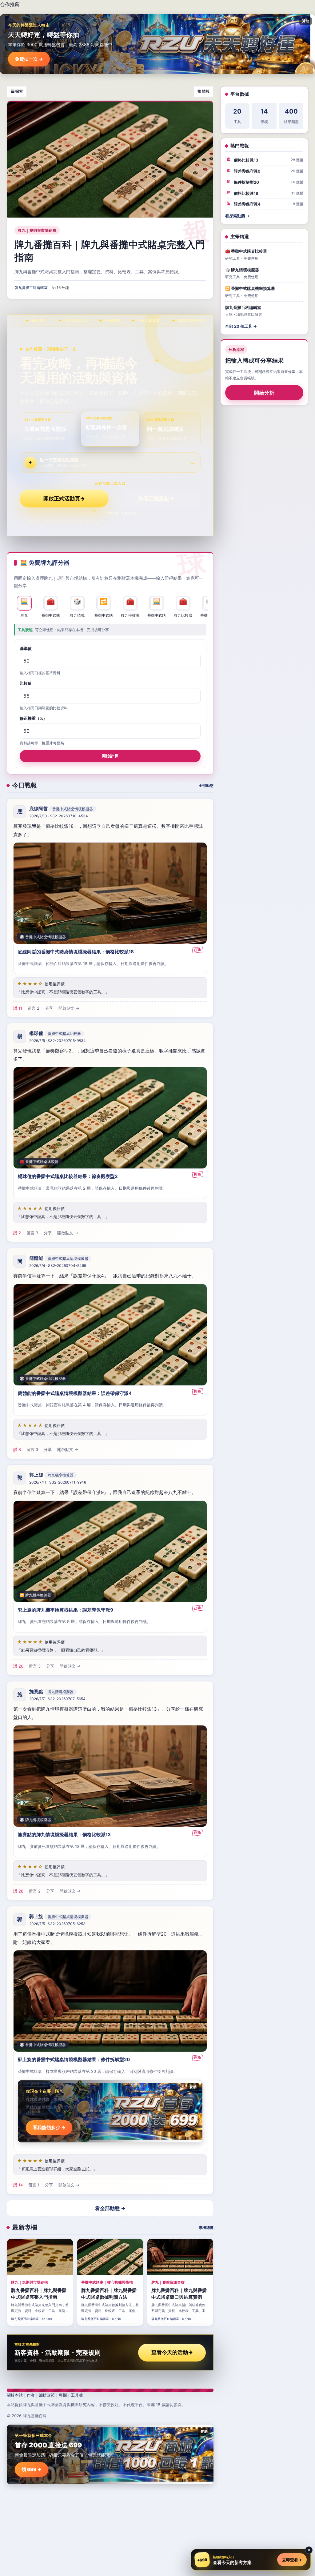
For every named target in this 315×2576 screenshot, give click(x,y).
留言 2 (34, 1008)
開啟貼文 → (69, 1008)
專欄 (63, 2395)
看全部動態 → (110, 2208)
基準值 (26, 648)
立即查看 (292, 2560)
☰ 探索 (17, 91)
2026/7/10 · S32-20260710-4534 (59, 816)
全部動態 (206, 785)
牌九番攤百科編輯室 (31, 288)
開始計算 (110, 756)
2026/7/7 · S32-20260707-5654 (57, 1699)
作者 (31, 2395)
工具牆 (77, 2395)
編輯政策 (47, 2395)
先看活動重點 (156, 499)
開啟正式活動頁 (64, 499)
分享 (49, 1008)
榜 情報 (203, 91)
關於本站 (15, 2395)
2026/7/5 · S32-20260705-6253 (57, 1924)
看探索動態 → (237, 216)
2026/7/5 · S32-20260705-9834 (58, 1041)
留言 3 (32, 1233)
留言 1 (34, 2185)
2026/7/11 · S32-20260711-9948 (58, 1482)
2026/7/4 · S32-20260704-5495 (58, 1266)
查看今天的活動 (172, 2352)
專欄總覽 (206, 2227)
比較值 (26, 683)
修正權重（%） (33, 718)
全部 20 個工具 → (241, 326)
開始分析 (264, 393)
